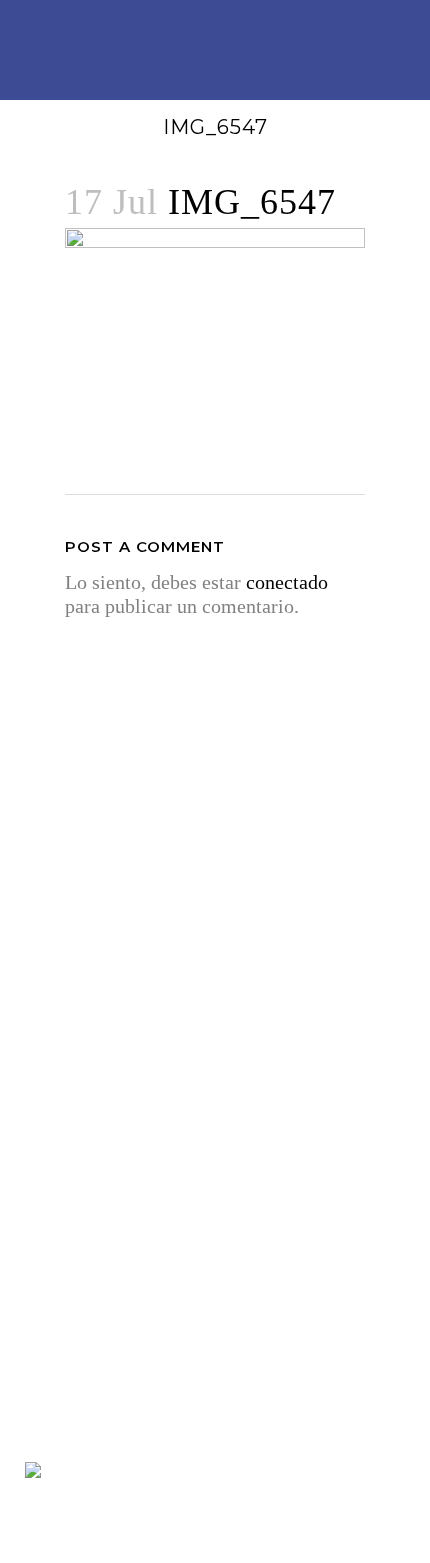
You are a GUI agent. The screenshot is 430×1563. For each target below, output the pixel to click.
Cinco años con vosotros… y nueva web (138, 1358)
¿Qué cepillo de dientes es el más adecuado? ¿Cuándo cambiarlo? (208, 1228)
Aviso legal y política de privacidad (125, 1108)
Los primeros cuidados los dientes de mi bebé (153, 1293)
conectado (287, 582)
